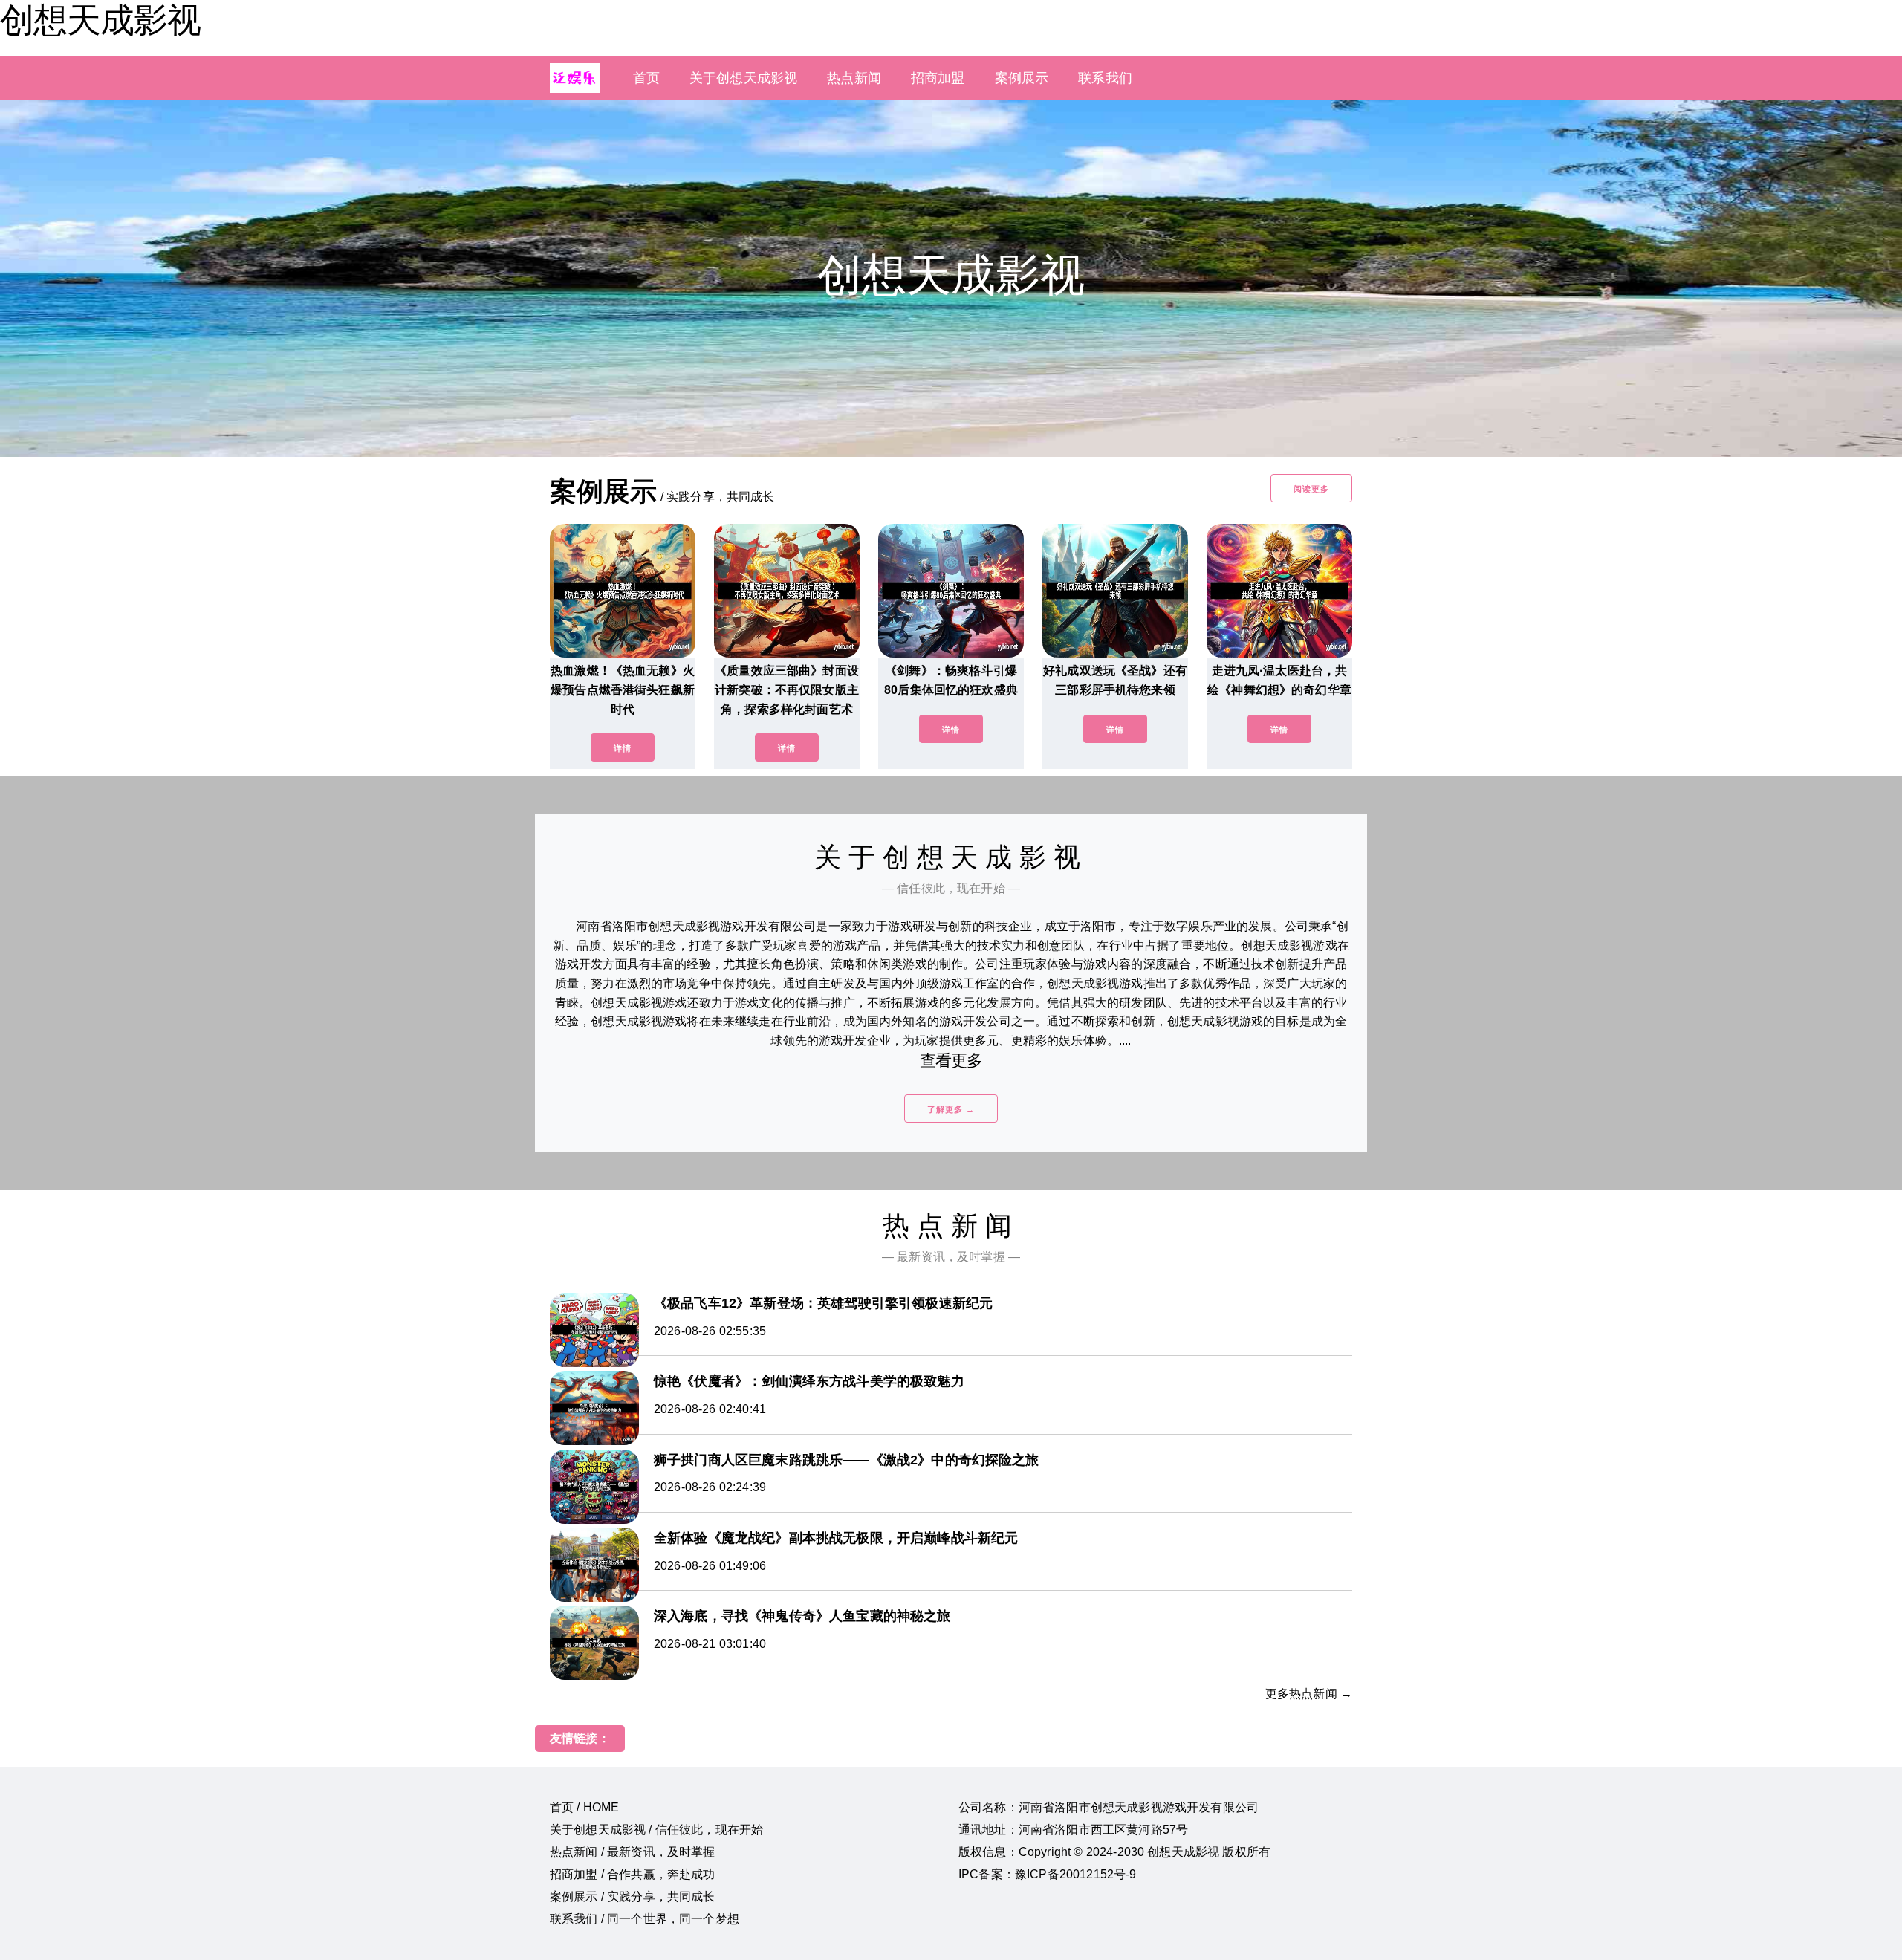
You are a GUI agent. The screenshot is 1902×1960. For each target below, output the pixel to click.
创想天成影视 (100, 20)
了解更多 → (951, 1109)
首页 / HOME (584, 1807)
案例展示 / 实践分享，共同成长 (633, 1896)
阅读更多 (1311, 489)
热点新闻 (854, 78)
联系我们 (1105, 78)
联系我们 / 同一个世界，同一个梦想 (645, 1919)
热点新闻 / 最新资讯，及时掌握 (633, 1852)
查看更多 (951, 1061)
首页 (646, 78)
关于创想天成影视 (743, 78)
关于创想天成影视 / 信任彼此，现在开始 (656, 1830)
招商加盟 (938, 78)
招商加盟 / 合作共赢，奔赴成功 (633, 1874)
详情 (623, 748)
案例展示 (1022, 78)
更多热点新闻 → (1309, 1694)
